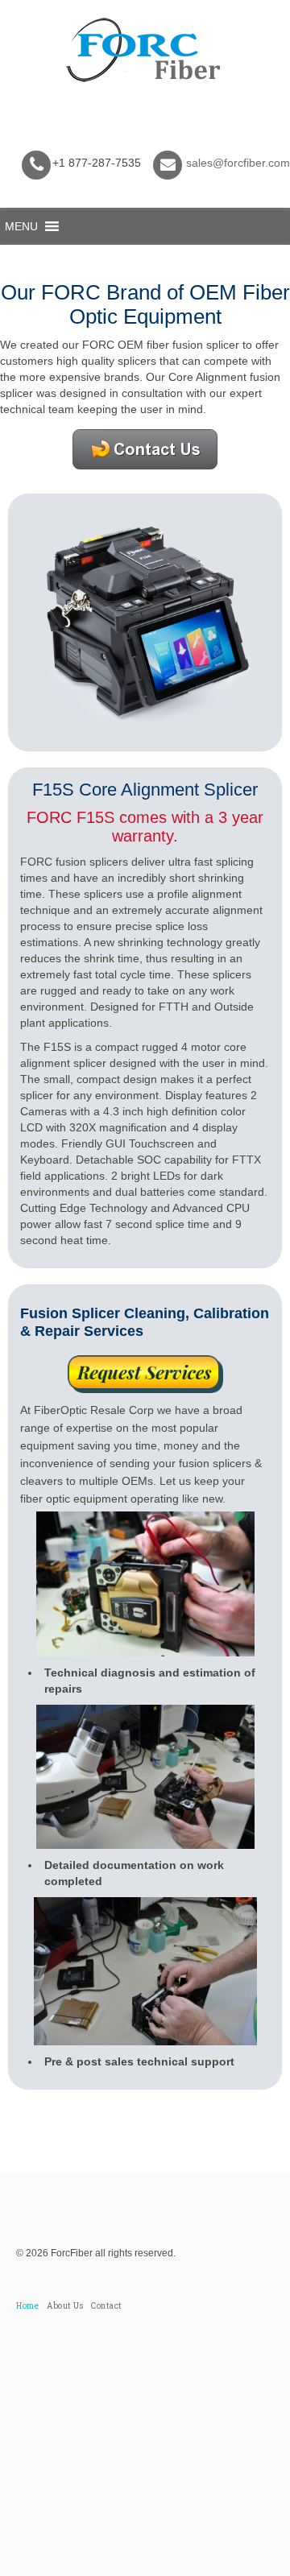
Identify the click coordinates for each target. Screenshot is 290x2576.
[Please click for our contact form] (145, 1374)
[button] (21, 226)
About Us (65, 2306)
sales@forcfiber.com (238, 163)
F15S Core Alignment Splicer (145, 790)
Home (27, 2306)
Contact (107, 2306)
